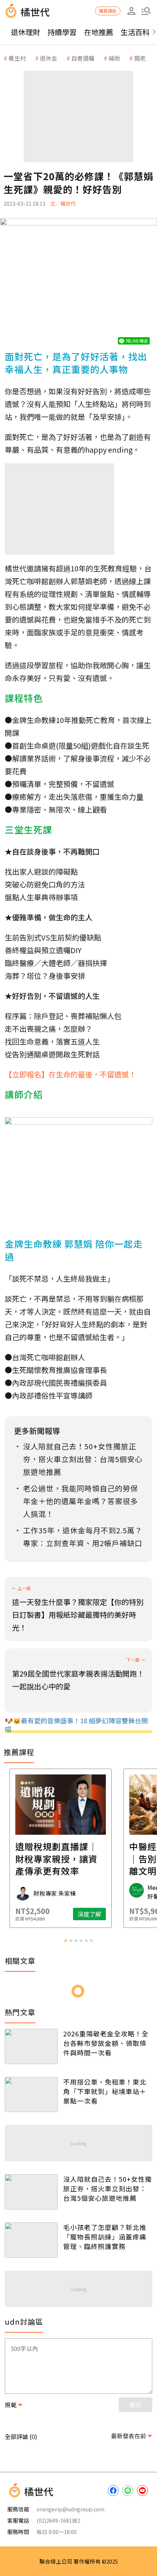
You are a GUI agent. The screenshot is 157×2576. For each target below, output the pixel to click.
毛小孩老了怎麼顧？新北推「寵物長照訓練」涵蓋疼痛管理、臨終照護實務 (105, 2237)
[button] (146, 11)
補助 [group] (114, 58)
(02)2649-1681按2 (58, 2520)
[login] (131, 11)
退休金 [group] (49, 58)
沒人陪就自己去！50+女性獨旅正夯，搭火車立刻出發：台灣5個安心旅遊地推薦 (108, 2188)
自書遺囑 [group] (83, 58)
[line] (128, 2491)
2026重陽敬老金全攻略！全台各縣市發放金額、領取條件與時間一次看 (106, 2043)
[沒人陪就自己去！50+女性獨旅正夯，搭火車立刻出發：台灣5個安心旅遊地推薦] (31, 2192)
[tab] (66, 1941)
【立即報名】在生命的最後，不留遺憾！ (70, 1074)
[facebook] (113, 2491)
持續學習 (62, 32)
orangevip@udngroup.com (70, 2509)
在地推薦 (99, 32)
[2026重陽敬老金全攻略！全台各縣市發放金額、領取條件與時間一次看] (31, 2046)
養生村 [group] (17, 58)
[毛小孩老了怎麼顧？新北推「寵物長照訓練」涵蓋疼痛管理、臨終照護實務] (31, 2240)
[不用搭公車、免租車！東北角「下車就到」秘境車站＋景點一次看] (31, 2095)
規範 (11, 2405)
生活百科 (135, 32)
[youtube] (142, 2491)
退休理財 (26, 32)
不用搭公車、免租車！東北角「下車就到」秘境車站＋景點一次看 (105, 2091)
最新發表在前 (129, 2436)
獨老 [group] (140, 58)
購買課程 (108, 11)
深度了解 (107, 1914)
